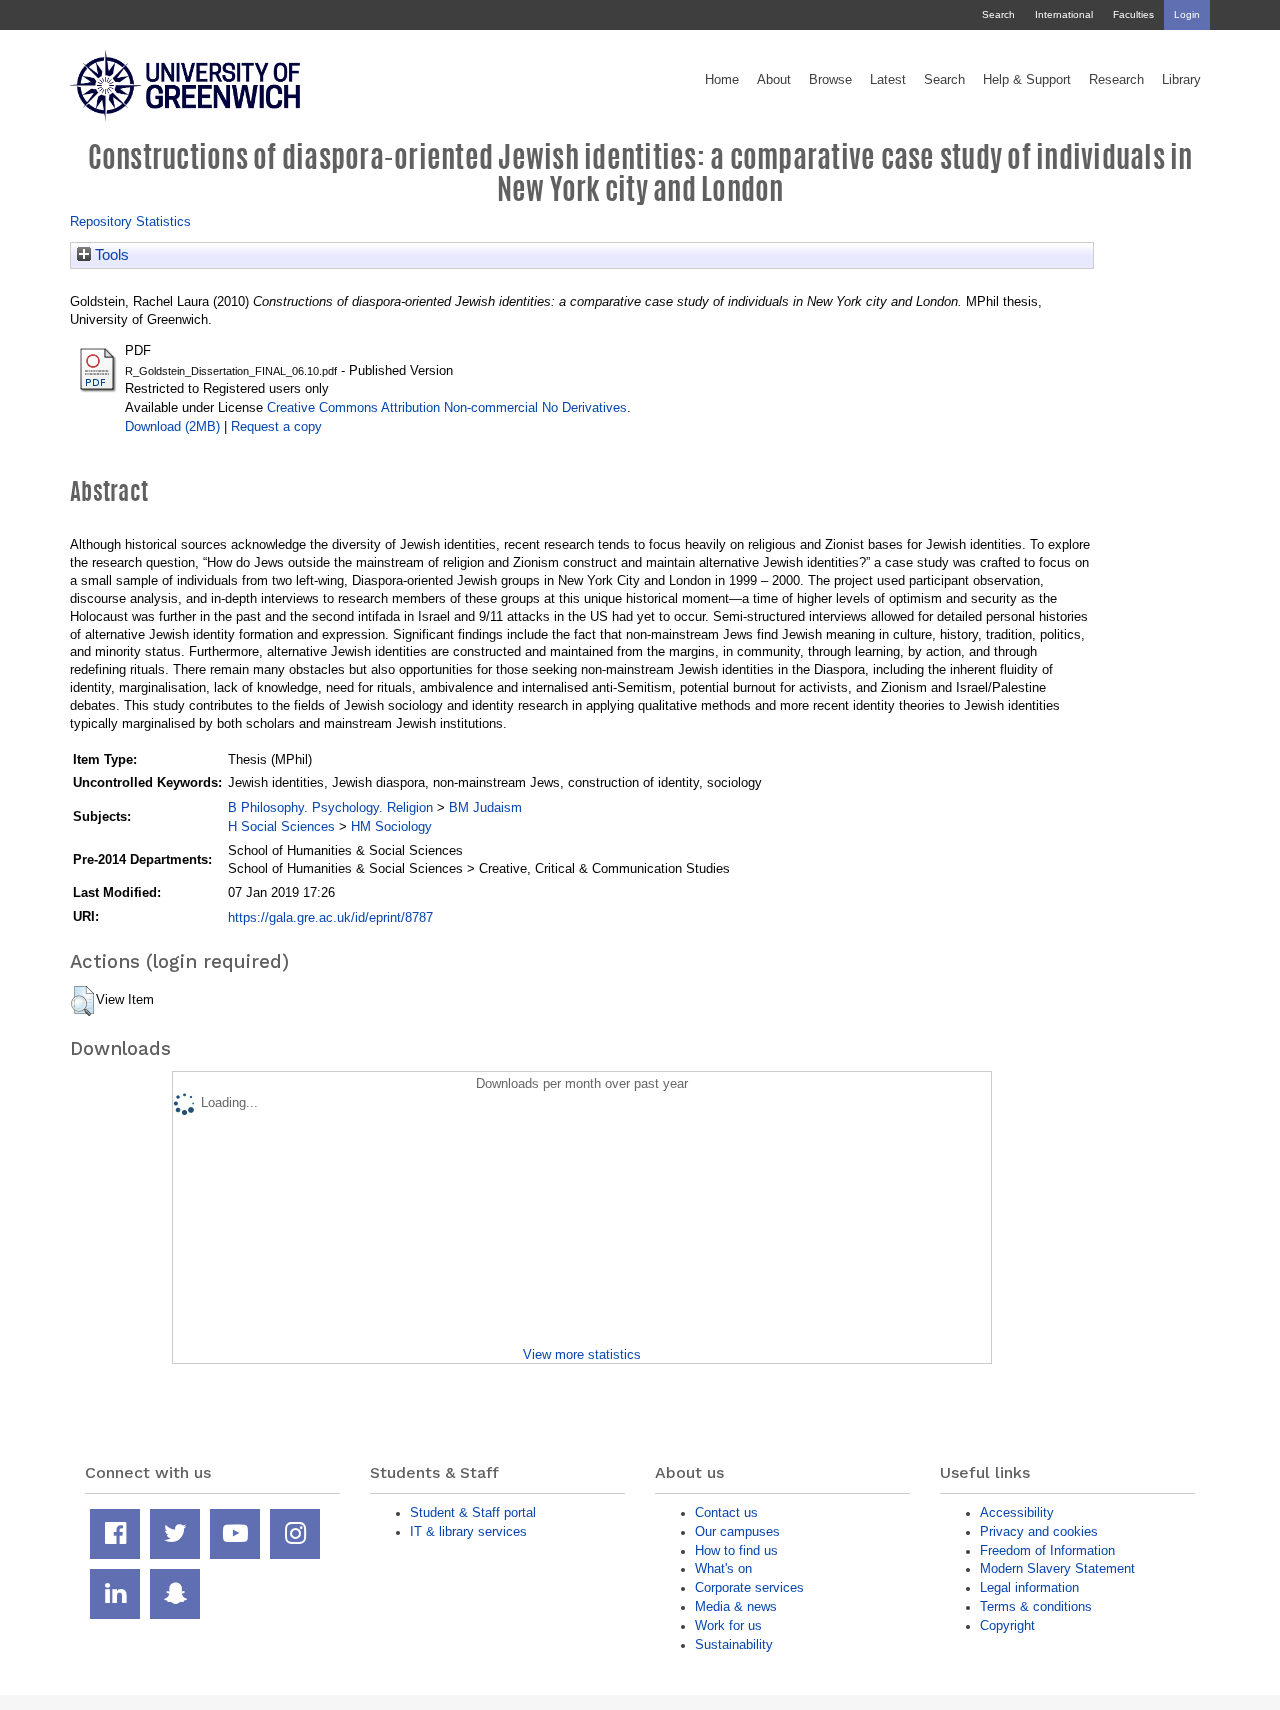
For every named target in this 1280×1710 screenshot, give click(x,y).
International (1064, 14)
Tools (110, 255)
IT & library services (468, 1531)
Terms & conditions (1036, 1606)
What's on (723, 1568)
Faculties (1133, 14)
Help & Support (1027, 80)
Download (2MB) (172, 426)
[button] (82, 1001)
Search (998, 14)
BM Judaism (485, 807)
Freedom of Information (1047, 1550)
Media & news (736, 1606)
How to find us (736, 1550)
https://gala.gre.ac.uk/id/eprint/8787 (330, 917)
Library (1181, 80)
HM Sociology (391, 826)
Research (1116, 80)
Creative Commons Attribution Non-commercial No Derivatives (447, 407)
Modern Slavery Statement (1057, 1568)
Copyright (1007, 1625)
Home (722, 80)
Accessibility (1017, 1512)
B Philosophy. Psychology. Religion (330, 807)
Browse (830, 80)
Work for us (728, 1625)
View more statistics (582, 1354)
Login (1187, 14)
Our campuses (737, 1531)
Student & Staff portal (473, 1512)
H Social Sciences (281, 826)
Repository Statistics (130, 221)
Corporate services (749, 1587)
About (774, 80)
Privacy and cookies (1039, 1531)
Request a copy (276, 426)
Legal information (1029, 1587)
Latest (888, 80)
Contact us (726, 1512)
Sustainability (734, 1644)
